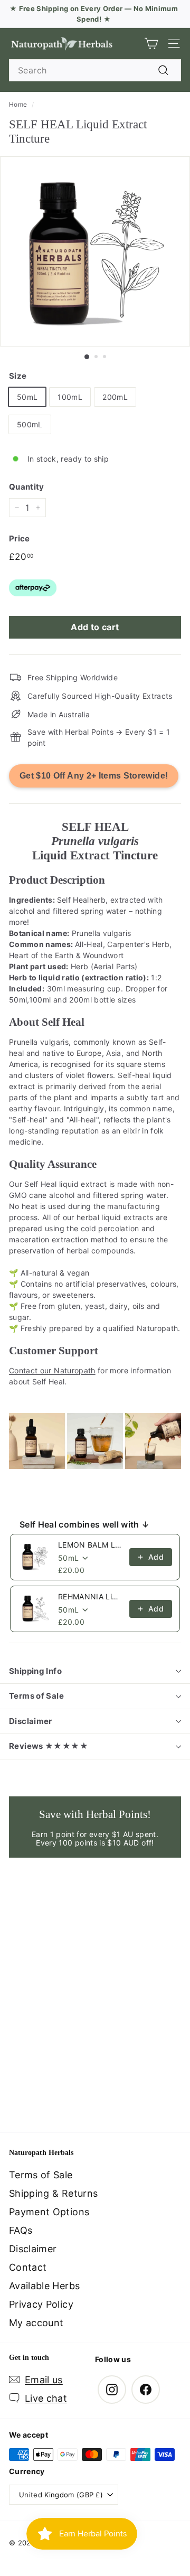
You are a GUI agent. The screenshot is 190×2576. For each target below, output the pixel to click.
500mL (30, 424)
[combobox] (95, 70)
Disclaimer (31, 1721)
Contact (28, 2267)
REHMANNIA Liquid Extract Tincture (91, 1596)
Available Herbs (44, 2286)
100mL (70, 397)
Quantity (27, 487)
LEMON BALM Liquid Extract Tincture (91, 1545)
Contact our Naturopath (52, 1370)
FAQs (21, 2230)
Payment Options (49, 2212)
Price (20, 538)
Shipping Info (35, 1671)
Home (18, 104)
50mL (27, 397)
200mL (115, 397)
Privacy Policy (41, 2304)
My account (36, 2323)
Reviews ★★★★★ (49, 1746)
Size (18, 376)
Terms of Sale (36, 1696)
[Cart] (151, 44)
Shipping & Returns (53, 2193)
